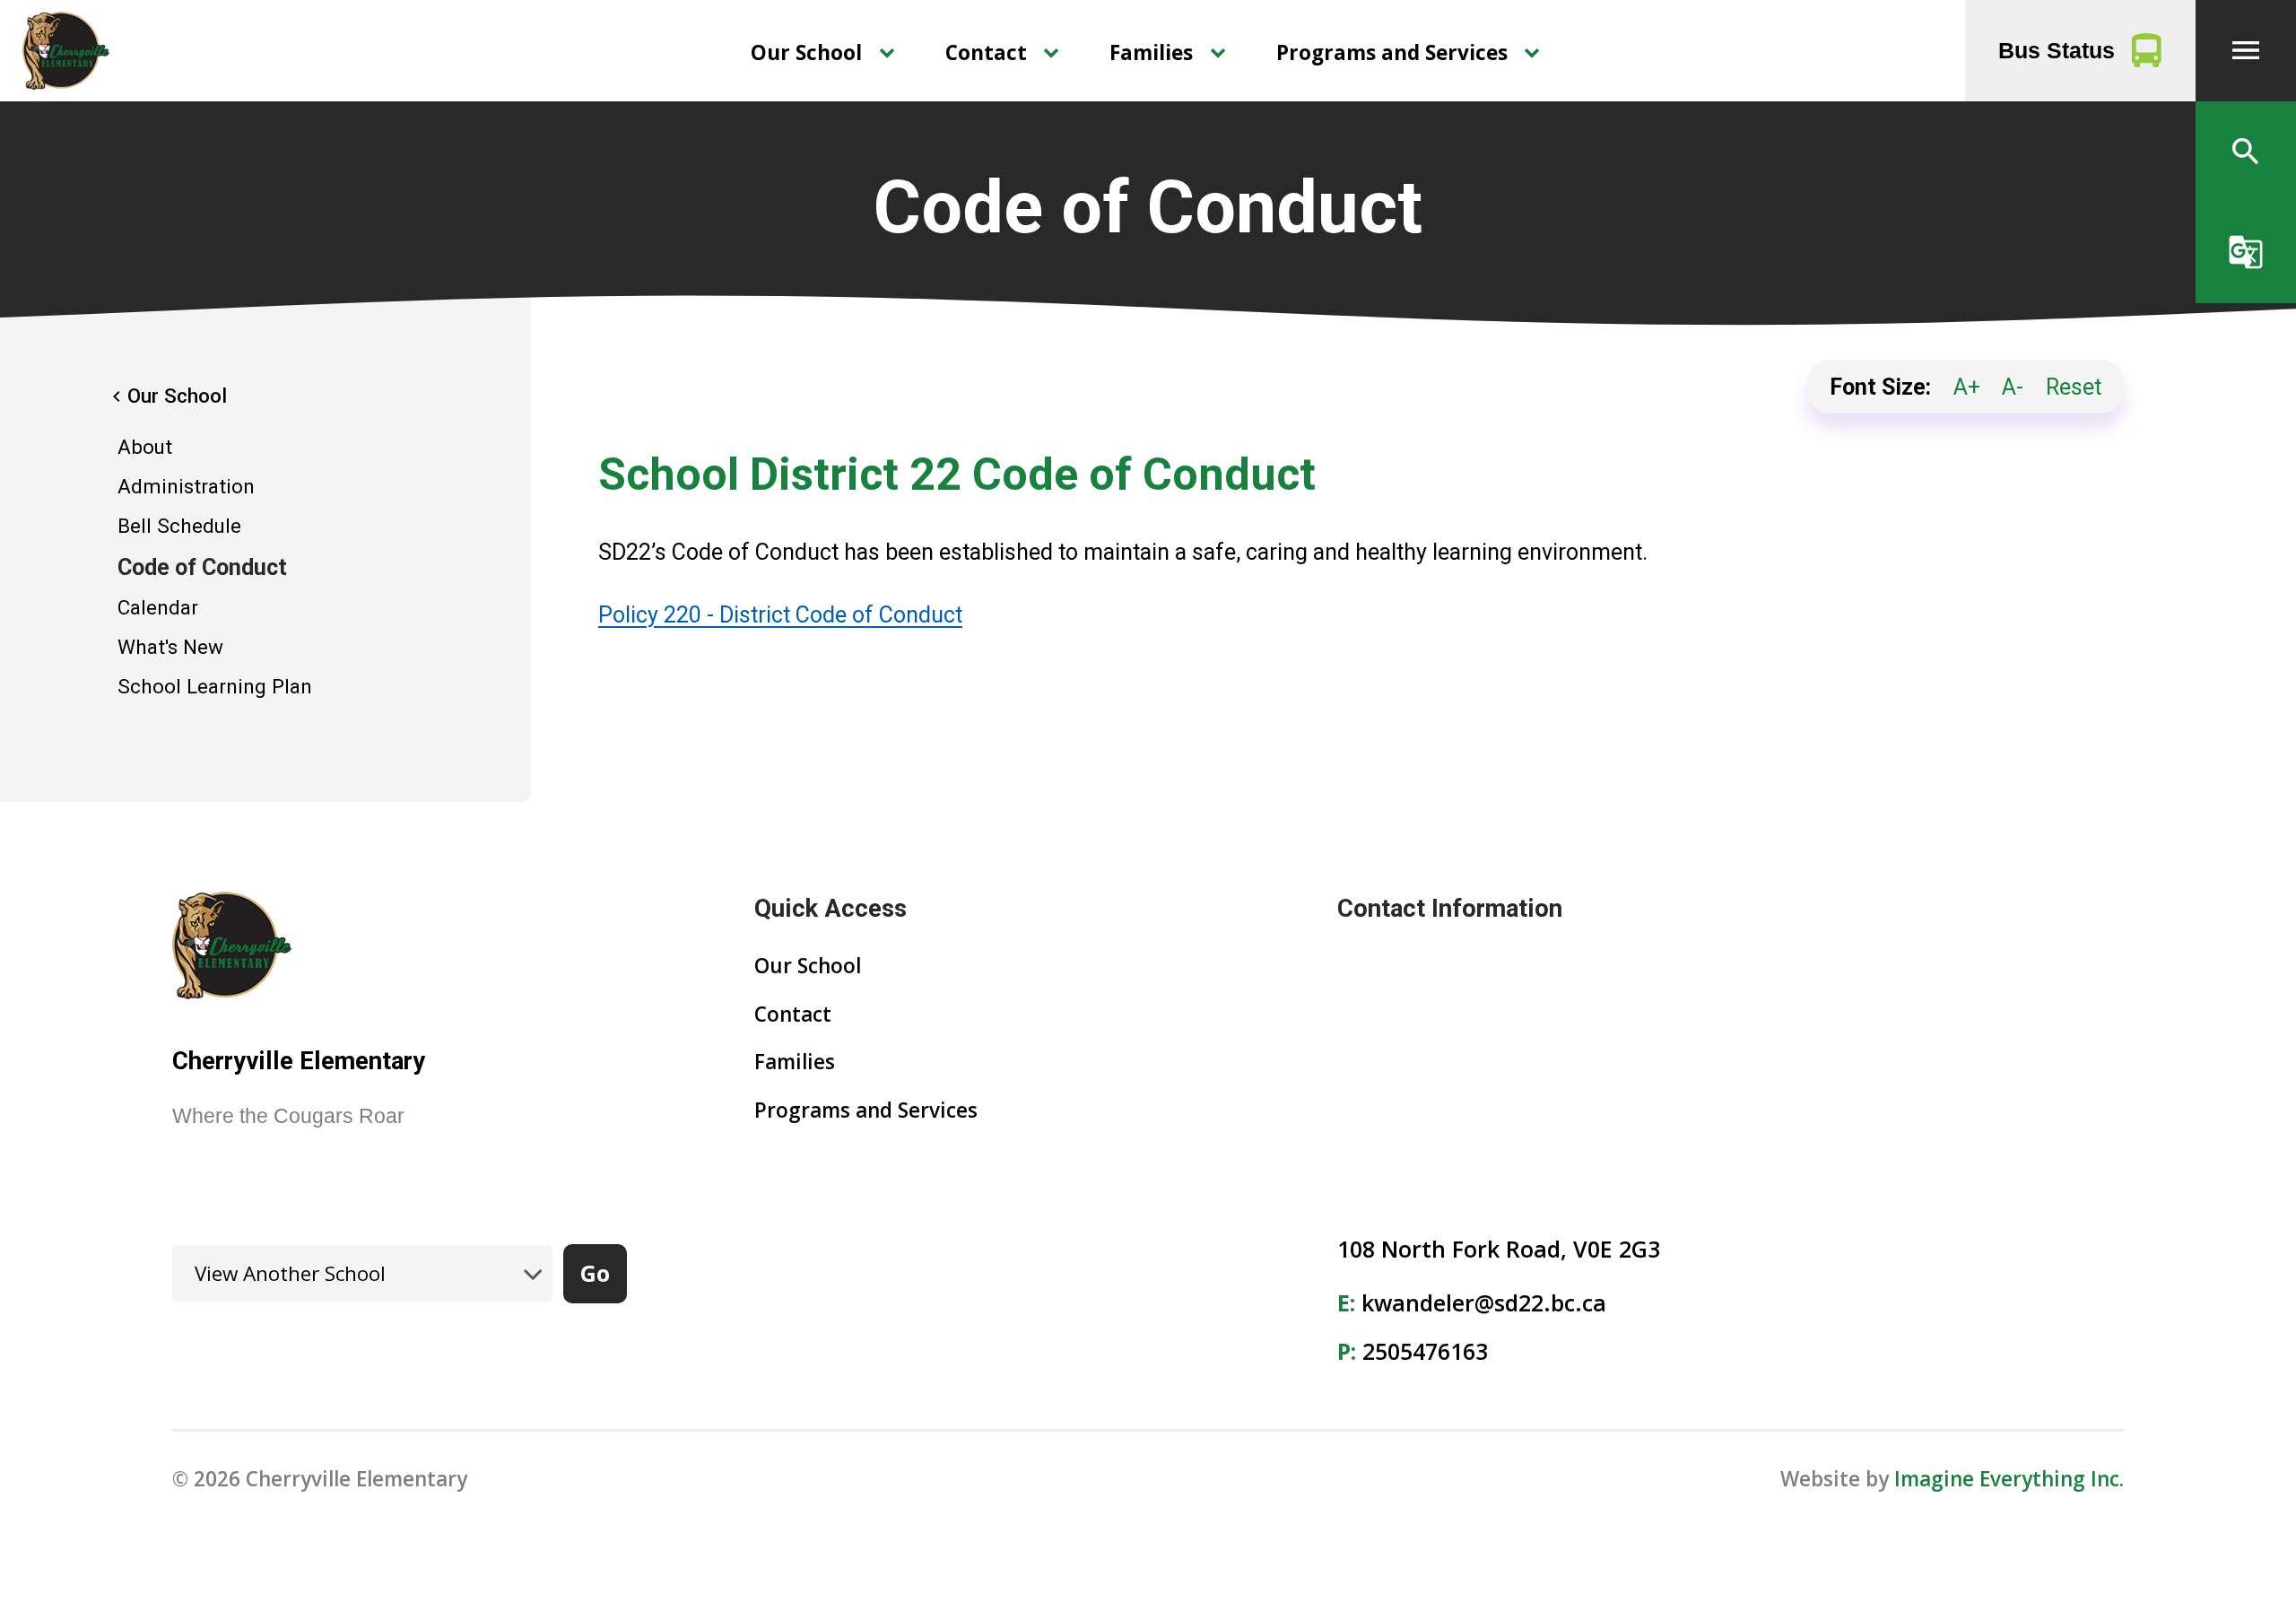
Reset (2074, 387)
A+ (1967, 387)
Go (595, 1273)
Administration (186, 486)
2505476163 (1425, 1351)
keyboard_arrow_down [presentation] (887, 53)
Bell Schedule (179, 526)
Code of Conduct (202, 567)
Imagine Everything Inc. (2009, 1479)
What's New (170, 647)
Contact (986, 52)
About (145, 447)
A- (2013, 387)
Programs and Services (1392, 52)
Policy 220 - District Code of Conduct (780, 615)
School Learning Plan (215, 686)
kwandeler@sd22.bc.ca (1484, 1302)
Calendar (158, 607)
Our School (806, 52)
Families (1151, 52)
